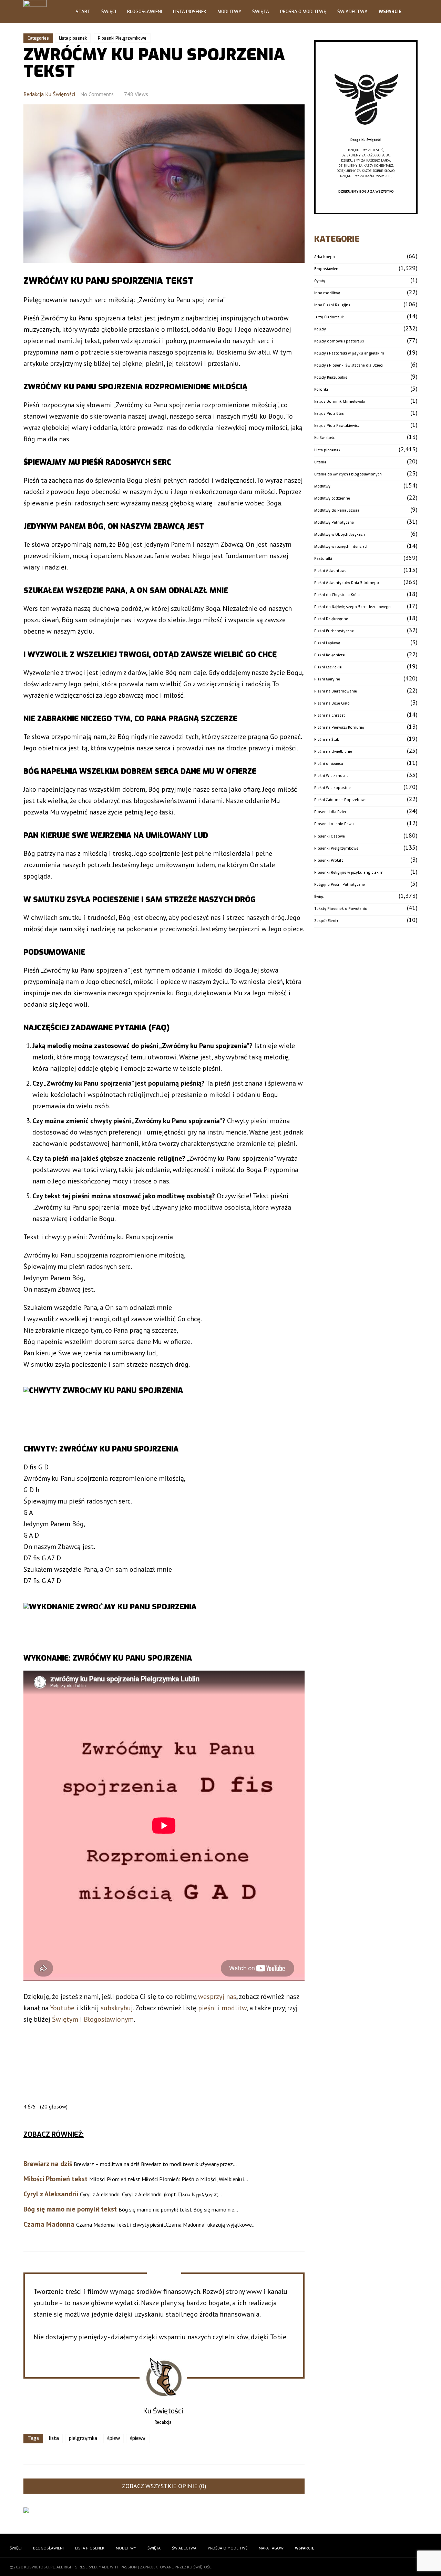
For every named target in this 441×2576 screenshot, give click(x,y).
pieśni (207, 2008)
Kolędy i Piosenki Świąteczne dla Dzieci (348, 365)
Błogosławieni (145, 12)
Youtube (62, 2008)
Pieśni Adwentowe (330, 571)
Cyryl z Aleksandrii (51, 2194)
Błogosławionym (109, 2019)
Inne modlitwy (327, 293)
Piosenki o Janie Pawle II (336, 824)
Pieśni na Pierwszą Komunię (339, 727)
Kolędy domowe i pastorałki (339, 341)
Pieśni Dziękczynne (331, 619)
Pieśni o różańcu (329, 764)
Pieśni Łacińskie (328, 667)
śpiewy (138, 2438)
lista (54, 2438)
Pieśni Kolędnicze (330, 655)
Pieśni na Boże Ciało (332, 703)
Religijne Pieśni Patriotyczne (340, 885)
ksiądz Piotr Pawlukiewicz (337, 426)
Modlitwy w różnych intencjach (341, 547)
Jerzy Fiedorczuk (329, 317)
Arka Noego (325, 257)
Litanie (320, 462)
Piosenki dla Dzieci (331, 812)
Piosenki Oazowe (330, 836)
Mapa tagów (271, 2548)
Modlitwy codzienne (332, 498)
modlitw (234, 2008)
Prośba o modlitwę (303, 12)
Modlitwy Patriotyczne (334, 522)
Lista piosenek (73, 38)
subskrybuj (117, 2008)
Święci (109, 12)
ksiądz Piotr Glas (329, 414)
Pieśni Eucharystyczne (334, 631)
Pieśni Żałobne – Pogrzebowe (340, 800)
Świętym (65, 2019)
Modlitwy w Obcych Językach (340, 535)
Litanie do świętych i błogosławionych (348, 474)
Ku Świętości (325, 438)
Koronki (321, 389)
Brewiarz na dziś (48, 2164)
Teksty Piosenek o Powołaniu (341, 909)
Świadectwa (352, 12)
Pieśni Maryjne (327, 679)
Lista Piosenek (190, 12)
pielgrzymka (83, 2438)
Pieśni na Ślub (327, 740)
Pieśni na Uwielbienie (333, 752)
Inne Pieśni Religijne (332, 305)
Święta (261, 12)
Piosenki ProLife (329, 860)
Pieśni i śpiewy (327, 643)
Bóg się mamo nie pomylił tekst (70, 2209)
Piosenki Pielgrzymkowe (122, 38)
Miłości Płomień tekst (55, 2179)
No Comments (97, 94)
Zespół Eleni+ (326, 921)
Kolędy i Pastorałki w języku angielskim (349, 353)
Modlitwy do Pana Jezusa (337, 510)
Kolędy (320, 329)
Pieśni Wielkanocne (331, 776)
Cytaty (320, 281)
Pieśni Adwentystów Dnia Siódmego (347, 583)
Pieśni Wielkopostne (332, 788)
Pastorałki (323, 559)
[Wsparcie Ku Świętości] (366, 135)
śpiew (114, 2438)
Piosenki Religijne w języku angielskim (349, 873)
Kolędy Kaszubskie (331, 377)
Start (83, 12)
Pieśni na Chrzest (330, 715)
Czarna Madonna (49, 2224)
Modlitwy (229, 12)
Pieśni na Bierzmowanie (336, 691)
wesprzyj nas (217, 1997)
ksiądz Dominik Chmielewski (340, 402)
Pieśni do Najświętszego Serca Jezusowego (352, 607)
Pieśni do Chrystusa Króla (337, 595)
